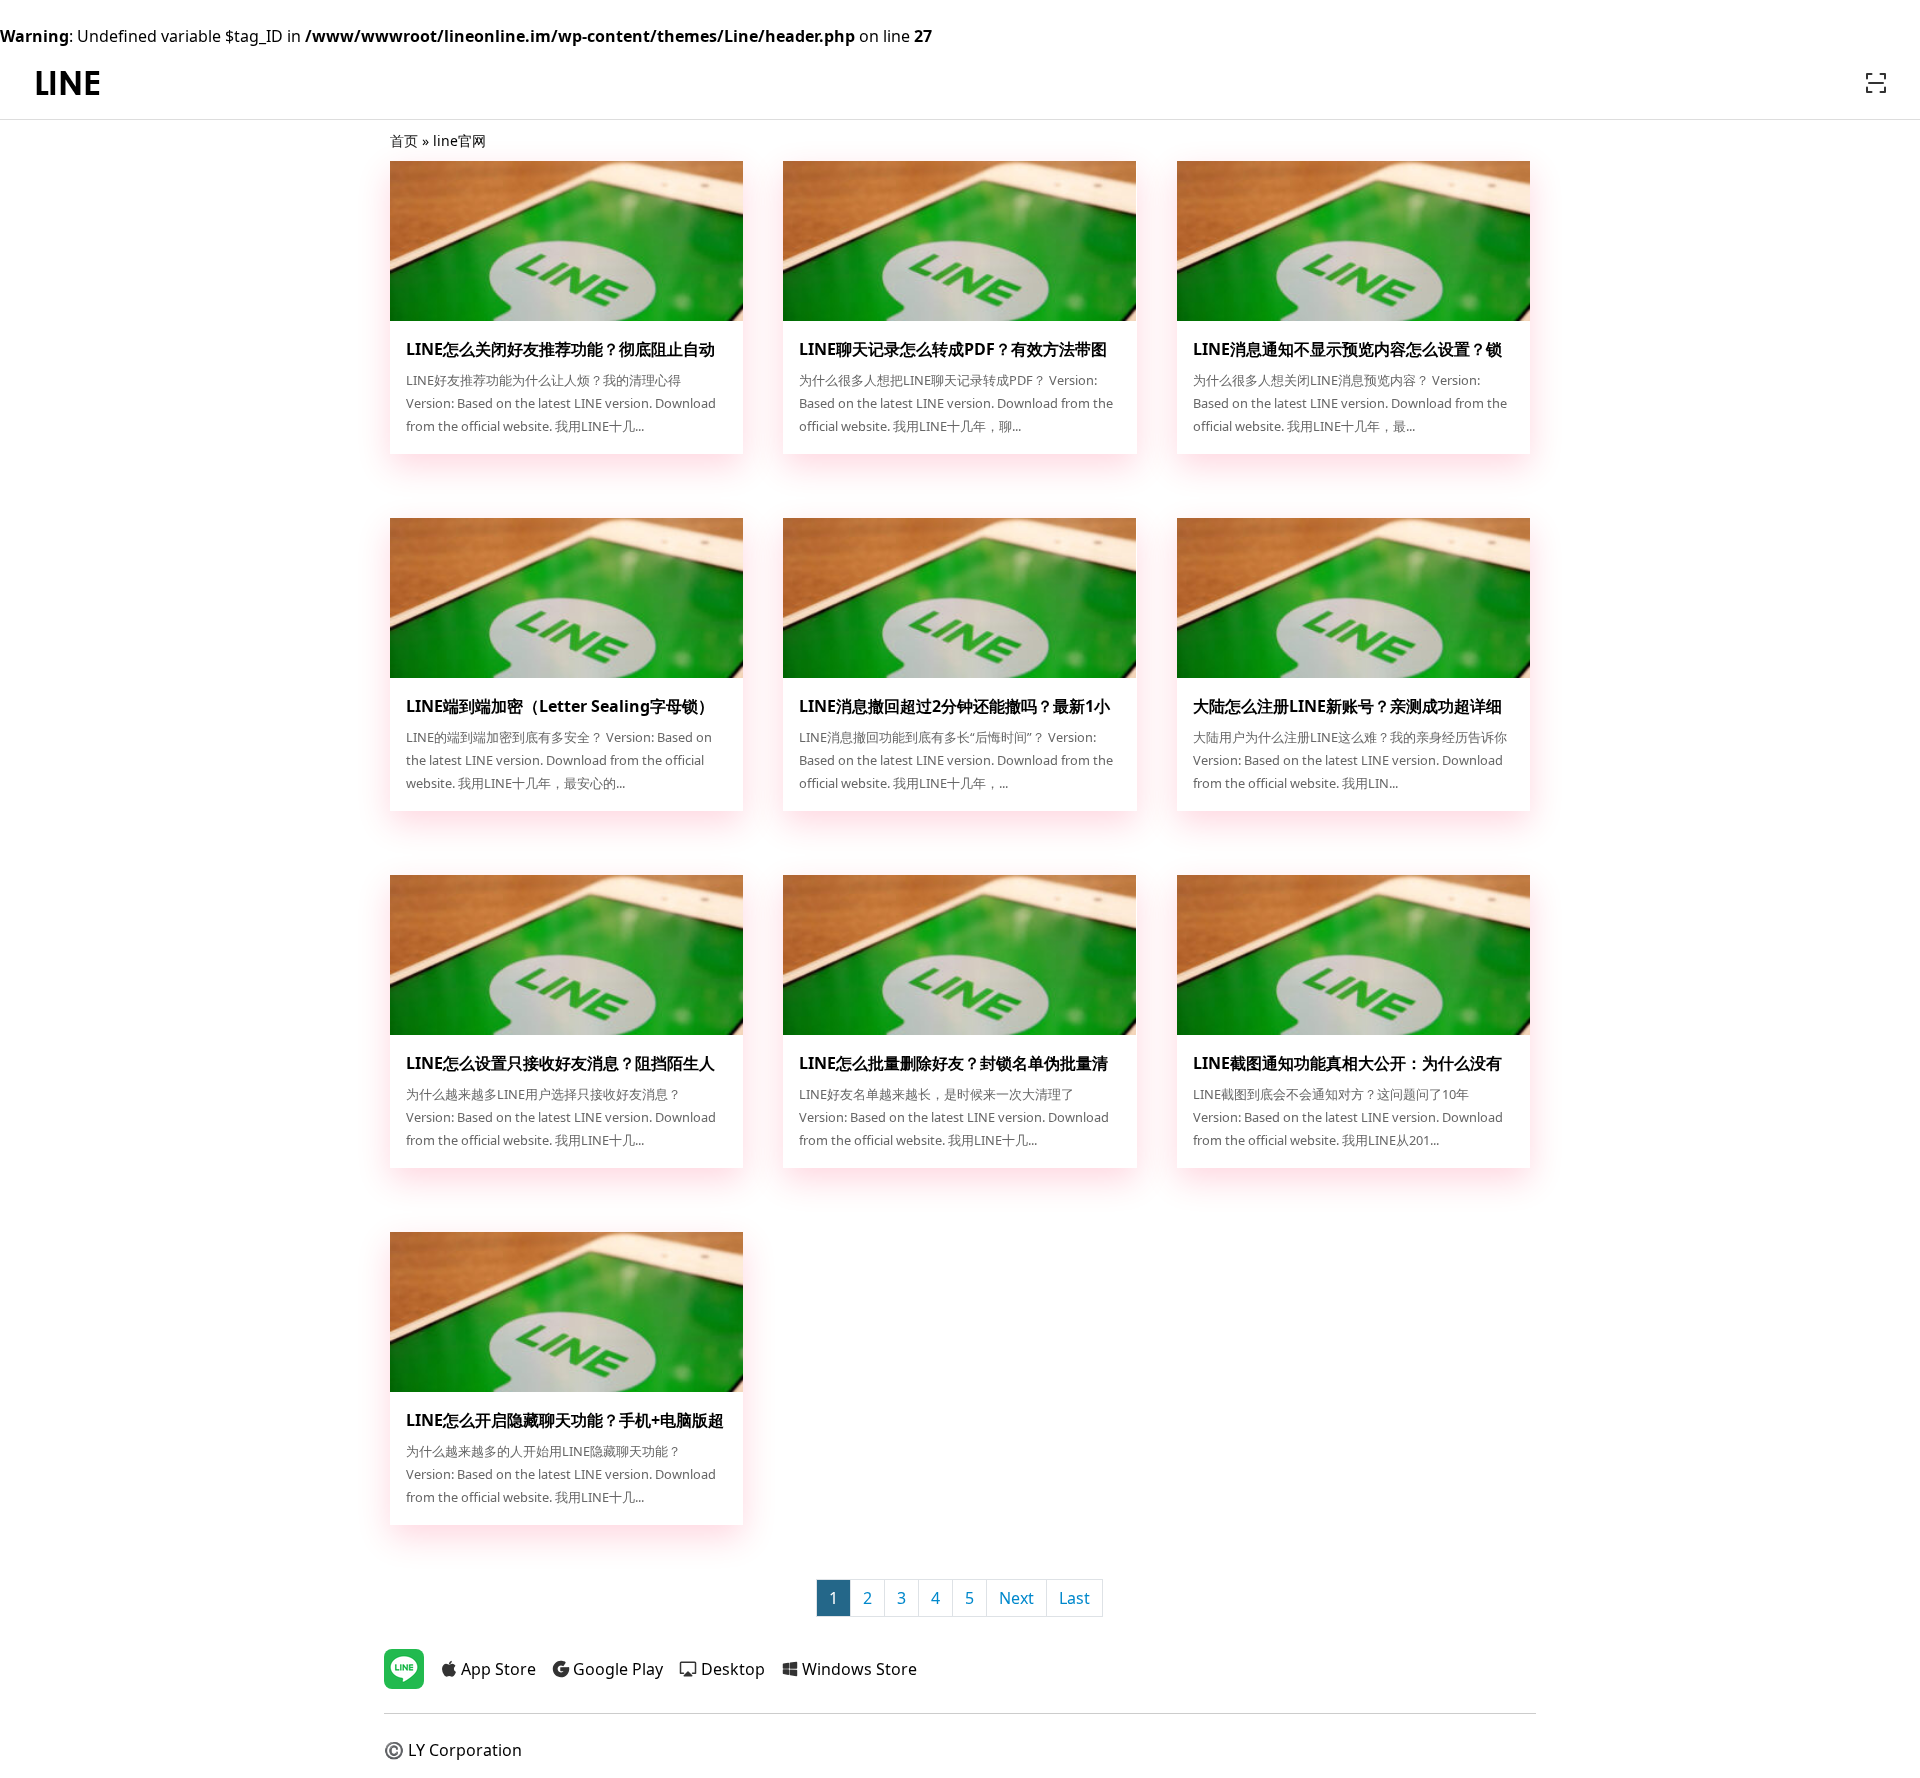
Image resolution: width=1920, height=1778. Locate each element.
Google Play (618, 1669)
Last (1074, 1598)
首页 (404, 140)
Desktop (732, 1669)
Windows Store (859, 1669)
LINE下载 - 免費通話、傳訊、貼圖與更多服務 (68, 83)
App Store (498, 1669)
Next (1016, 1598)
